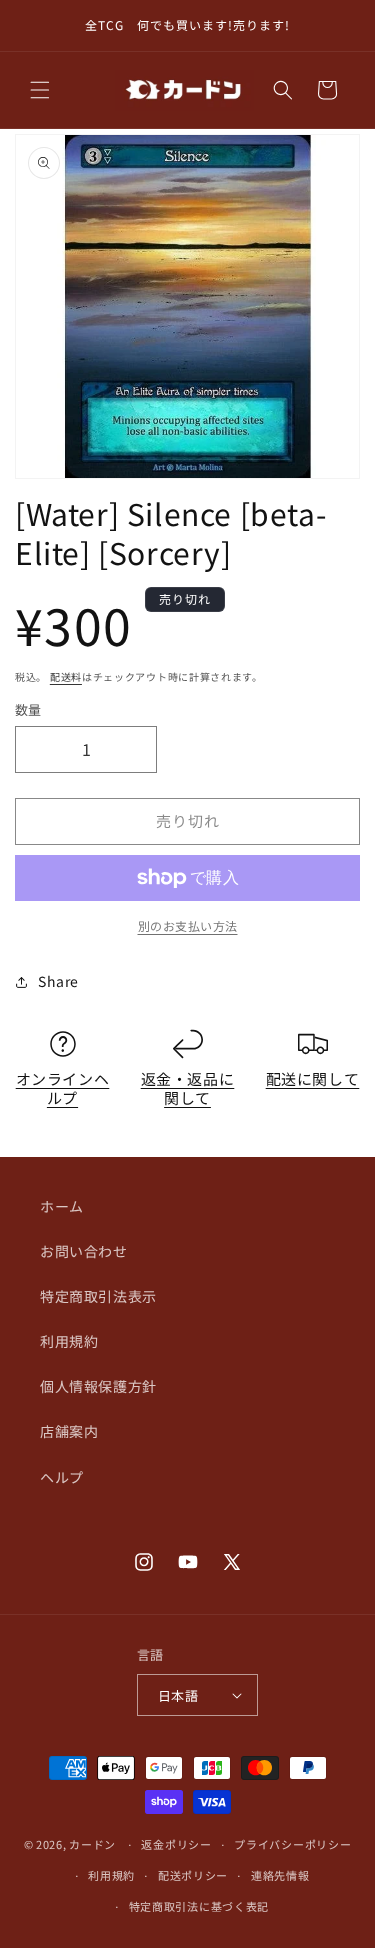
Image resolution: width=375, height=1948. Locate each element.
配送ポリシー (193, 1875)
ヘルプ (62, 1477)
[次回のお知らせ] (338, 26)
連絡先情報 (280, 1875)
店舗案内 (69, 1431)
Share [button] (58, 981)
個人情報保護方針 (98, 1386)
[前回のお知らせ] (37, 26)
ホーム (62, 1206)
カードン (92, 1844)
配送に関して (313, 1078)
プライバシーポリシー (292, 1844)
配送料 (66, 676)
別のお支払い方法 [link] (188, 925)
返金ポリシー (176, 1844)
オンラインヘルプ (63, 1088)
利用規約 (69, 1341)
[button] (40, 90)
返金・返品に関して (188, 1088)
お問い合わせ (84, 1251)
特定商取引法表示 (98, 1296)
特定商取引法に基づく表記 (199, 1906)
